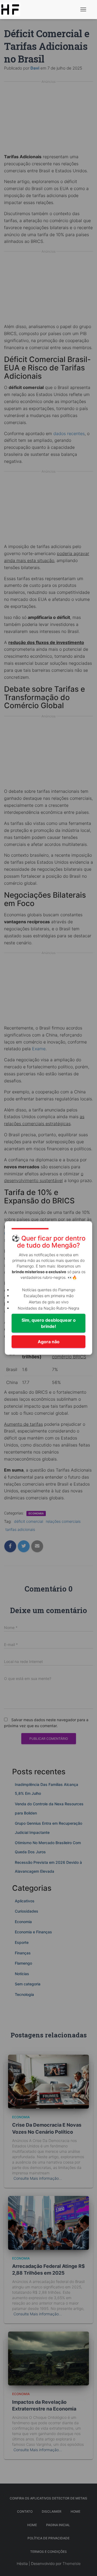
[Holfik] (12, 9)
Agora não (49, 1342)
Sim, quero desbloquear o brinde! (49, 1323)
